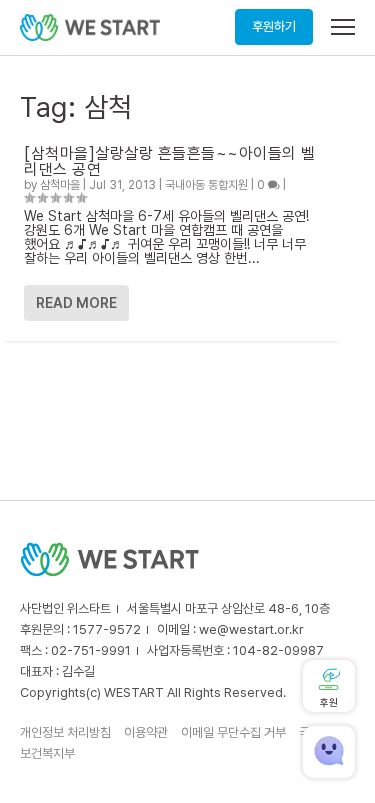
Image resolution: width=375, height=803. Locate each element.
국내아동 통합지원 (206, 185)
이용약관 (146, 732)
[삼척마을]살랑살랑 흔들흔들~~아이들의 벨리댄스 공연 (170, 161)
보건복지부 (47, 753)
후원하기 (274, 26)
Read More (76, 303)
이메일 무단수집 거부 (233, 732)
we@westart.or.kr (251, 629)
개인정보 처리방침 (65, 732)
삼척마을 (60, 185)
